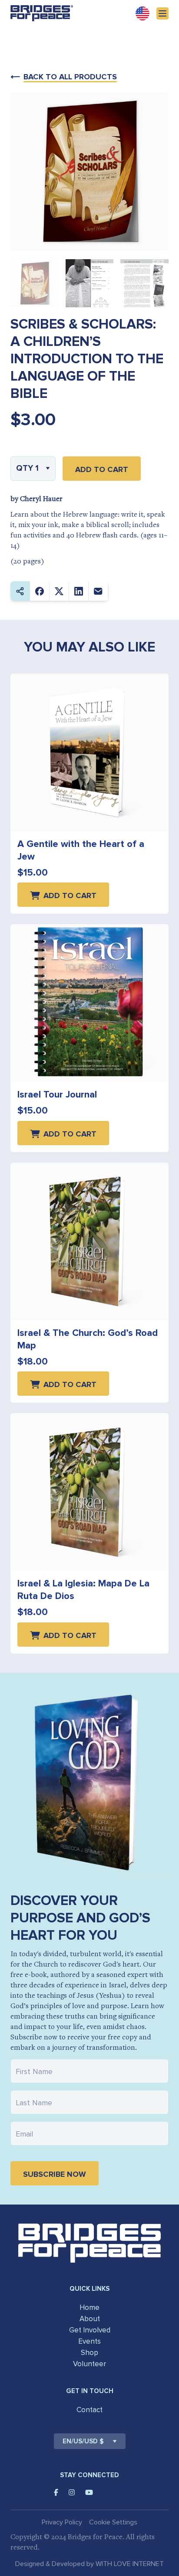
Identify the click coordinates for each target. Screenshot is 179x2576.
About (90, 2319)
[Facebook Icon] (56, 2492)
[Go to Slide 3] (144, 283)
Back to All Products (70, 77)
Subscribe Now (55, 2174)
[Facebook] (40, 591)
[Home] (42, 13)
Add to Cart (102, 469)
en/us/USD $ (83, 2441)
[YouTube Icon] (89, 2492)
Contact (89, 2410)
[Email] (98, 591)
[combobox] (33, 469)
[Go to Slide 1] (35, 283)
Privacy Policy (62, 2522)
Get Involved (90, 2330)
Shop (89, 2353)
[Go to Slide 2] (90, 283)
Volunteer (89, 2364)
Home (89, 2307)
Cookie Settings (113, 2522)
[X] (59, 591)
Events (89, 2341)
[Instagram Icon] (72, 2492)
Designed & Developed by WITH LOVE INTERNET (89, 2564)
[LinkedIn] (79, 591)
